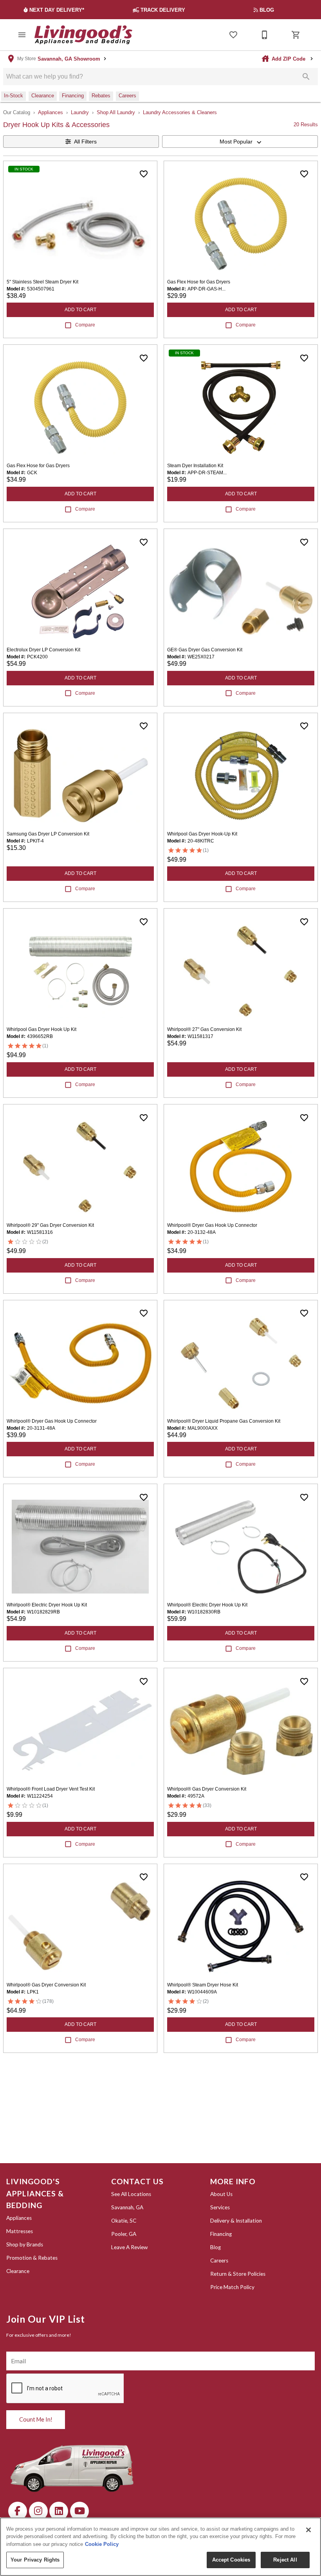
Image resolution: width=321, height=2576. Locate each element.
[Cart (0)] (296, 35)
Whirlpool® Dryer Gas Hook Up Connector (212, 1225)
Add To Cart (80, 310)
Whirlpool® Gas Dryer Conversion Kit (207, 1789)
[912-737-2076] (265, 35)
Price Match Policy (232, 2287)
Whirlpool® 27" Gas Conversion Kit (204, 1029)
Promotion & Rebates (32, 2258)
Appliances (50, 112)
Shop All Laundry (116, 112)
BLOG (268, 10)
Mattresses (20, 2231)
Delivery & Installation (236, 2221)
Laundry (80, 112)
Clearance (18, 2271)
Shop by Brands (25, 2244)
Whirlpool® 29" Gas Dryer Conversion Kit (50, 1225)
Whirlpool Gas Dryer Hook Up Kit (41, 1029)
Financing (221, 2234)
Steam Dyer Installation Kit (195, 466)
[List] (233, 35)
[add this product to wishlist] (144, 174)
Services (220, 2207)
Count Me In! (36, 2419)
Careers (219, 2260)
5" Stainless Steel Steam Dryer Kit (42, 282)
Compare (85, 325)
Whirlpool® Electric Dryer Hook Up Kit (47, 1605)
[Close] (308, 2530)
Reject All (285, 2560)
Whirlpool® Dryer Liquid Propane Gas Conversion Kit (224, 1421)
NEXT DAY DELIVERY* (58, 10)
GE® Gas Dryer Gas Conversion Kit (205, 650)
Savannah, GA (127, 2207)
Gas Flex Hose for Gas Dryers (199, 282)
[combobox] (240, 142)
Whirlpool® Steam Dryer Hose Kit (203, 1985)
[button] (22, 35)
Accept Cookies (231, 2560)
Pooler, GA (124, 2234)
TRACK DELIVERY (164, 10)
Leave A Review (129, 2247)
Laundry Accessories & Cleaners (180, 112)
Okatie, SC (124, 2221)
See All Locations (131, 2194)
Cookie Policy (102, 2544)
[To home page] (83, 35)
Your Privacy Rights (35, 2560)
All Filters (85, 142)
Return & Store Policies (238, 2274)
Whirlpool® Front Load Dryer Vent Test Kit (51, 1789)
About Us (221, 2194)
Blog (216, 2247)
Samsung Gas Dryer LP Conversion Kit (48, 834)
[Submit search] (306, 77)
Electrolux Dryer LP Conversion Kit (43, 650)
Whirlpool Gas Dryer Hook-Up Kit (202, 834)
